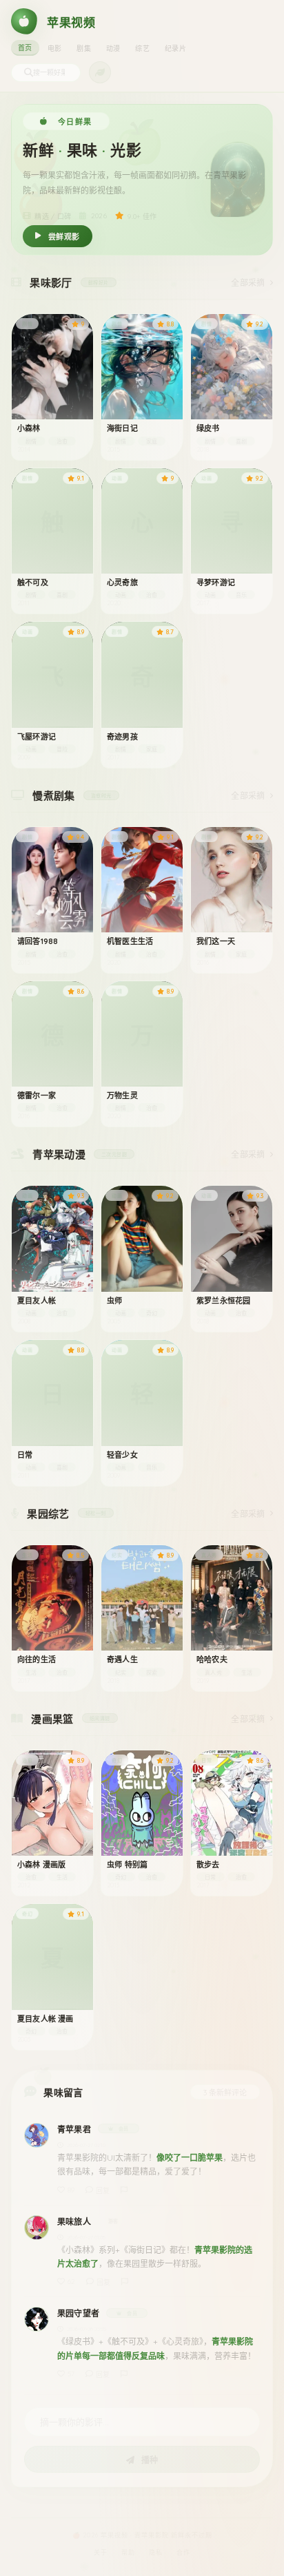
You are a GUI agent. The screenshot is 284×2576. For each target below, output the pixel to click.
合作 (183, 2552)
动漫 (113, 49)
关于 (101, 2552)
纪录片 (175, 49)
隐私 (156, 2552)
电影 (55, 49)
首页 (25, 48)
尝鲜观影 (64, 237)
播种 (149, 2460)
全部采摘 (248, 283)
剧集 (84, 49)
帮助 (128, 2552)
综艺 (142, 49)
